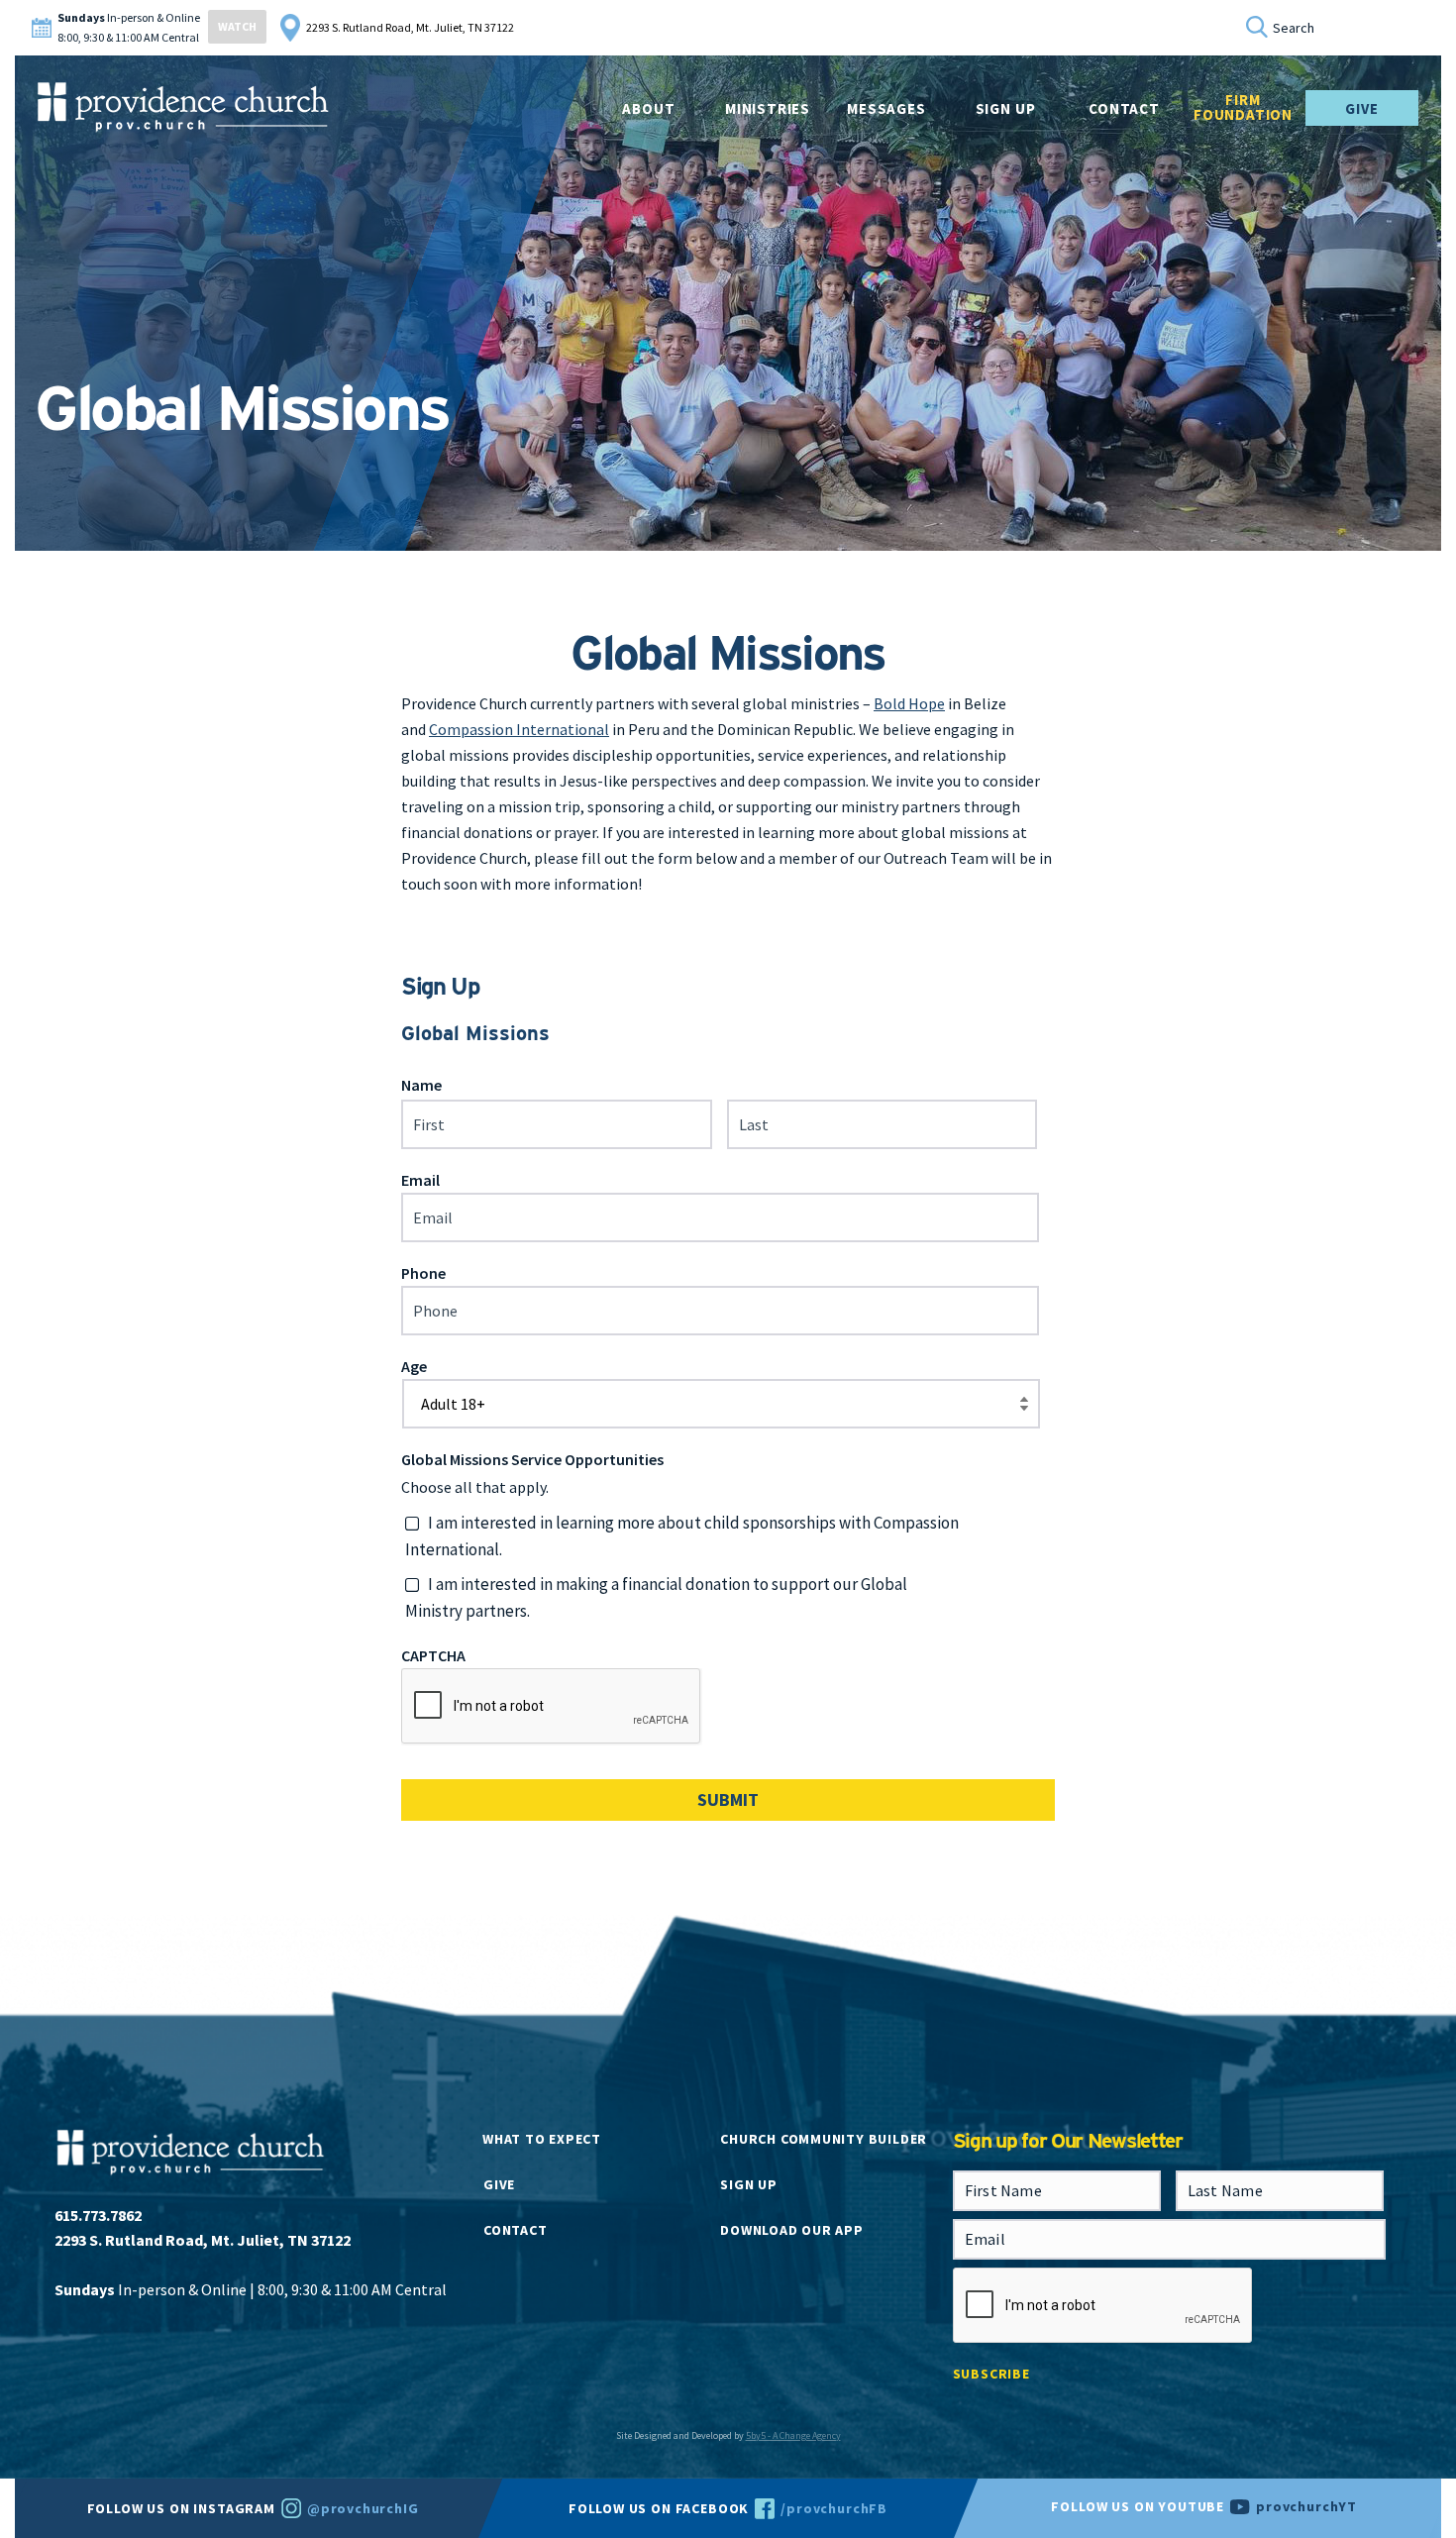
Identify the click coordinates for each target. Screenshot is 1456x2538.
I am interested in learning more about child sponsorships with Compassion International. (682, 1536)
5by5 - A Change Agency (793, 2435)
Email (420, 1180)
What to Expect (542, 2139)
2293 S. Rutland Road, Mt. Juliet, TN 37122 (410, 27)
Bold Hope (909, 703)
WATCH (237, 26)
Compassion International (519, 729)
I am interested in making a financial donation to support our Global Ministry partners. (656, 1597)
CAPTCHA (433, 1655)
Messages (886, 108)
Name (421, 1085)
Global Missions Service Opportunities (532, 1459)
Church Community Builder (824, 2139)
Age (414, 1366)
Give (1361, 108)
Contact (515, 2230)
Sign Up (1006, 108)
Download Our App (791, 2230)
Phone (423, 1273)
